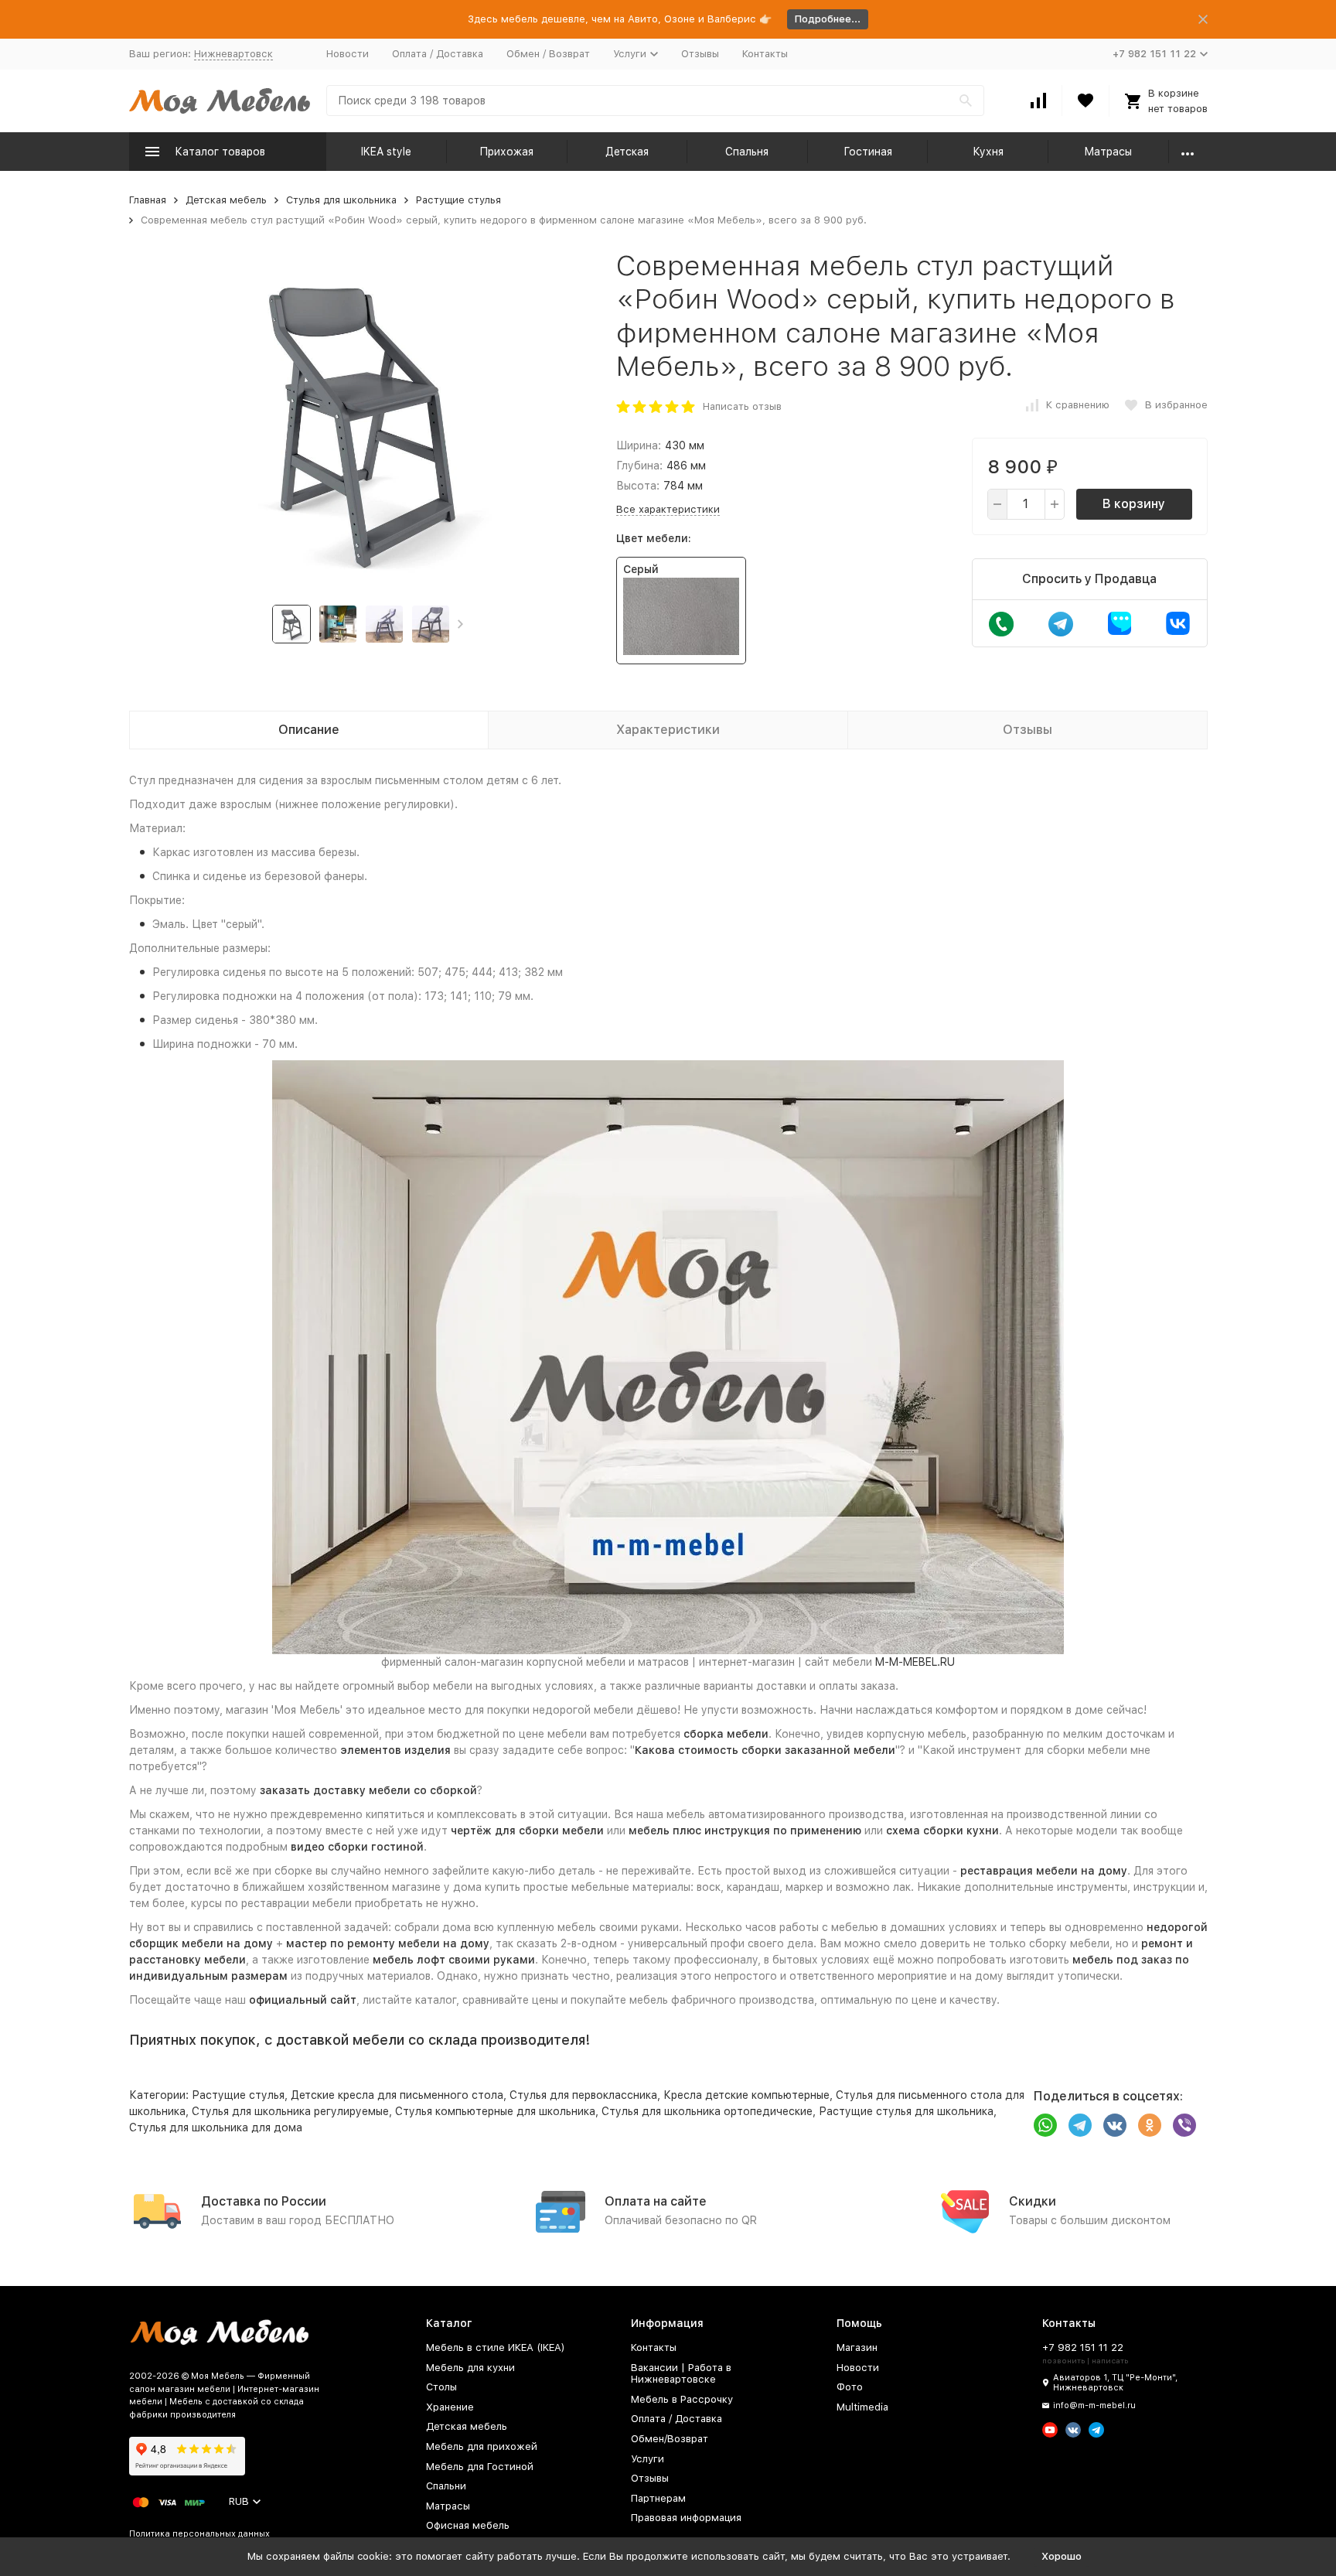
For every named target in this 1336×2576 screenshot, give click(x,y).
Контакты (765, 54)
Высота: (638, 486)
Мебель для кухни (470, 2368)
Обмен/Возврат (670, 2439)
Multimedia (862, 2407)
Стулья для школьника (341, 200)
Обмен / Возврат (548, 54)
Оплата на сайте (656, 2201)
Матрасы (1108, 152)
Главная (148, 200)
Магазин (857, 2347)
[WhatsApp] (1045, 2125)
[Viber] (1184, 2125)
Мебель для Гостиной (480, 2467)
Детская (627, 152)
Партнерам (658, 2498)
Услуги (648, 2459)
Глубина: (639, 466)
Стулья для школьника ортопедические (707, 2111)
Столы (441, 2387)
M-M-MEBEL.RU (915, 1662)
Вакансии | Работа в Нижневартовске (681, 2374)
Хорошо (1062, 2556)
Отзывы (700, 54)
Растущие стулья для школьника (906, 2111)
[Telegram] (1080, 2125)
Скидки (1033, 2201)
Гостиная (868, 152)
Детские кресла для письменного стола (397, 2095)
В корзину (1134, 504)
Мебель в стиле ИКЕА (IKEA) (496, 2347)
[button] (460, 624)
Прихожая (506, 152)
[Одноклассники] (1150, 2125)
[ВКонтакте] (1115, 2125)
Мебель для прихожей (482, 2446)
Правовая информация (686, 2518)
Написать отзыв (742, 406)
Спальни (446, 2486)
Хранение (450, 2407)
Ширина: (639, 445)
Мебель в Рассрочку (682, 2399)
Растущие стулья (458, 200)
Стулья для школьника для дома (216, 2127)
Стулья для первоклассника (583, 2095)
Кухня (988, 152)
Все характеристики (668, 509)
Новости (348, 54)
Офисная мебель (468, 2525)
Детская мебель (226, 200)
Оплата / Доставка (438, 54)
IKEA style (386, 152)
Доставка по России (264, 2201)
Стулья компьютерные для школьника (495, 2111)
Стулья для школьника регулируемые (290, 2111)
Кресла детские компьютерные (746, 2095)
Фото (850, 2387)
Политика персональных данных (199, 2534)
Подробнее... (828, 19)
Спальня (747, 152)
